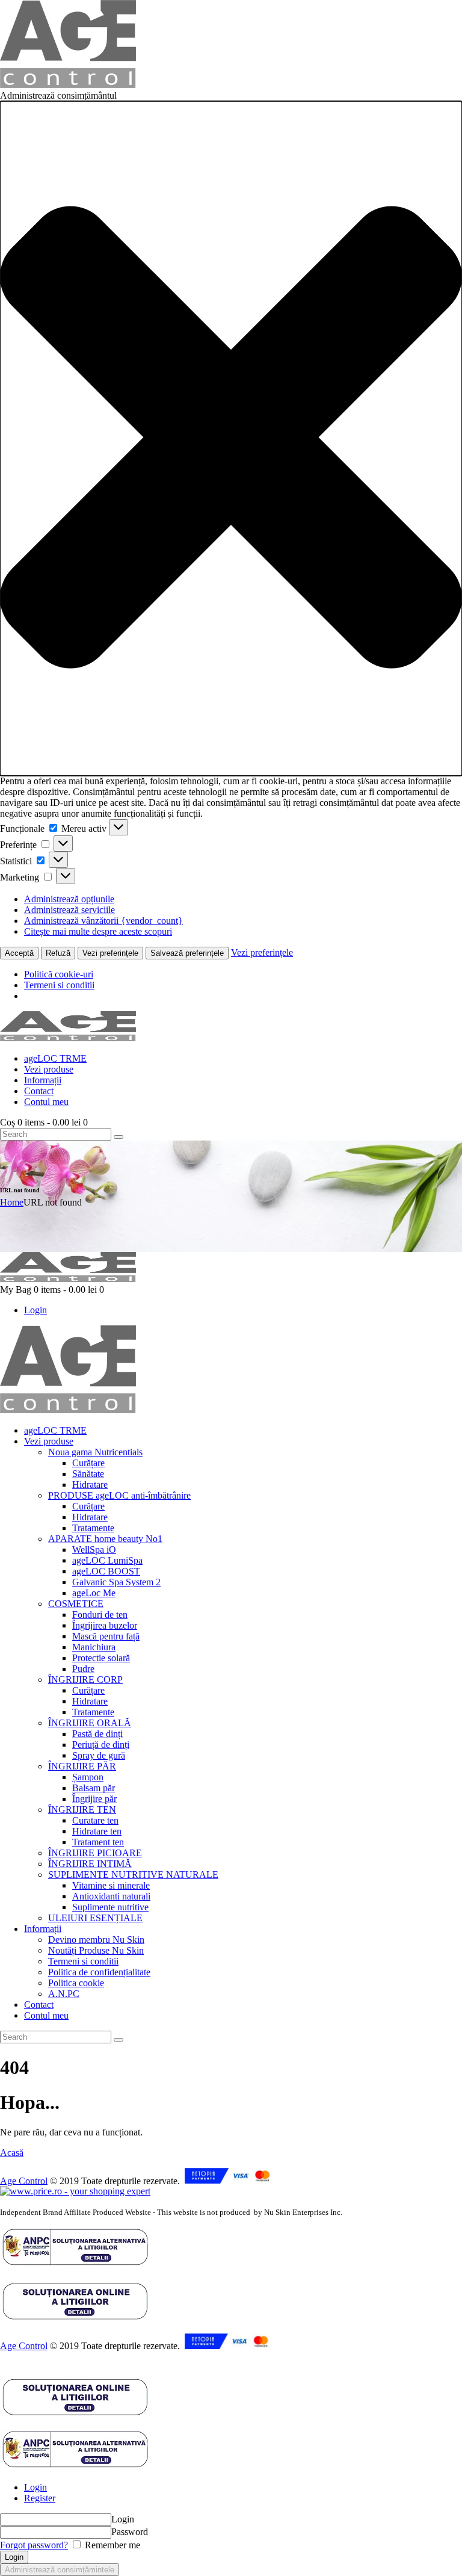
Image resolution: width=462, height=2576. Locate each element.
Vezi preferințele (110, 953)
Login (35, 2487)
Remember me (111, 2545)
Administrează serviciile (69, 910)
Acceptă (19, 953)
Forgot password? (34, 2545)
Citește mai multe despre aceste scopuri (98, 931)
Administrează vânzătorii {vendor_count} (103, 921)
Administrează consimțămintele (60, 2570)
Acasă (12, 2153)
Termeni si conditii (59, 985)
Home (12, 1202)
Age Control (24, 2180)
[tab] (243, 2488)
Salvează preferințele (187, 953)
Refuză (58, 953)
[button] (231, 438)
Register (40, 2498)
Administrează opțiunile (69, 899)
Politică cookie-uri (59, 974)
